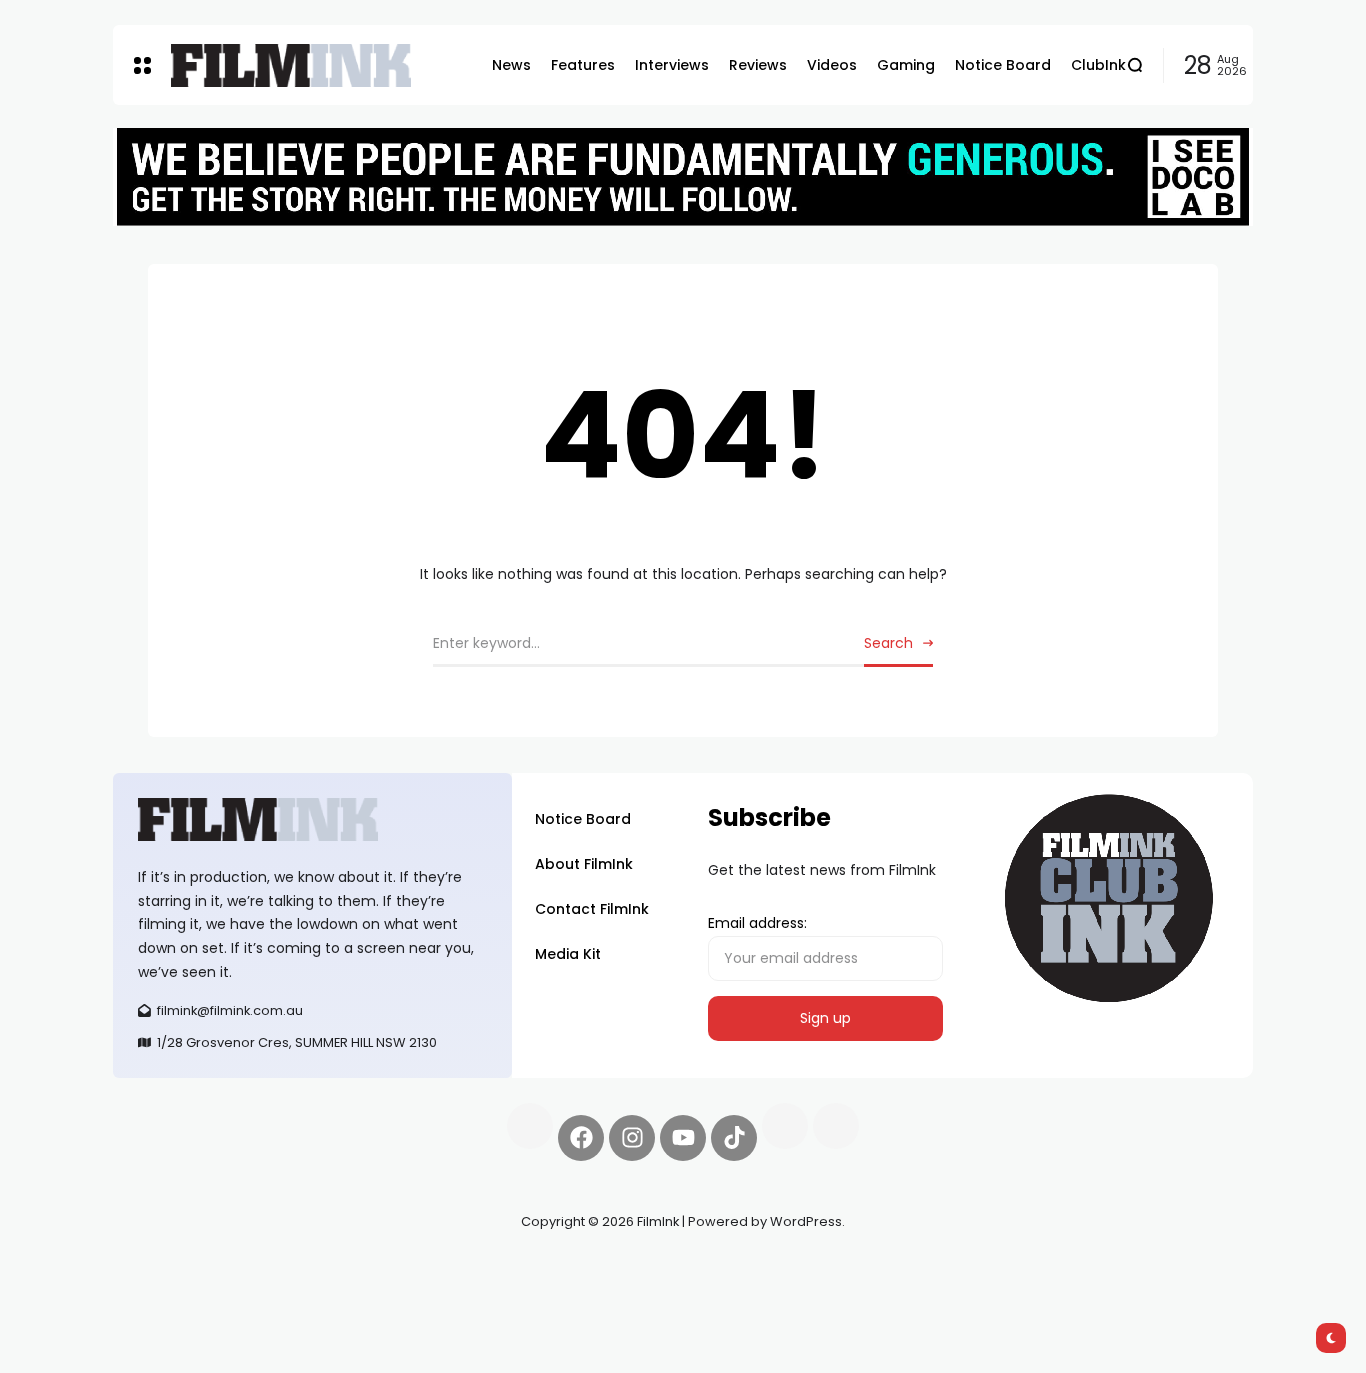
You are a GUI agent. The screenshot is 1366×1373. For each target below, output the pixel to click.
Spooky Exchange (383, 1269)
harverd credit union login (325, 1293)
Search (888, 643)
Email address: (757, 923)
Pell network (276, 1269)
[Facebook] (581, 1138)
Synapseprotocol (172, 1269)
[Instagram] (632, 1138)
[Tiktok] (734, 1138)
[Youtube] (683, 1138)
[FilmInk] (291, 65)
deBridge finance (172, 1293)
